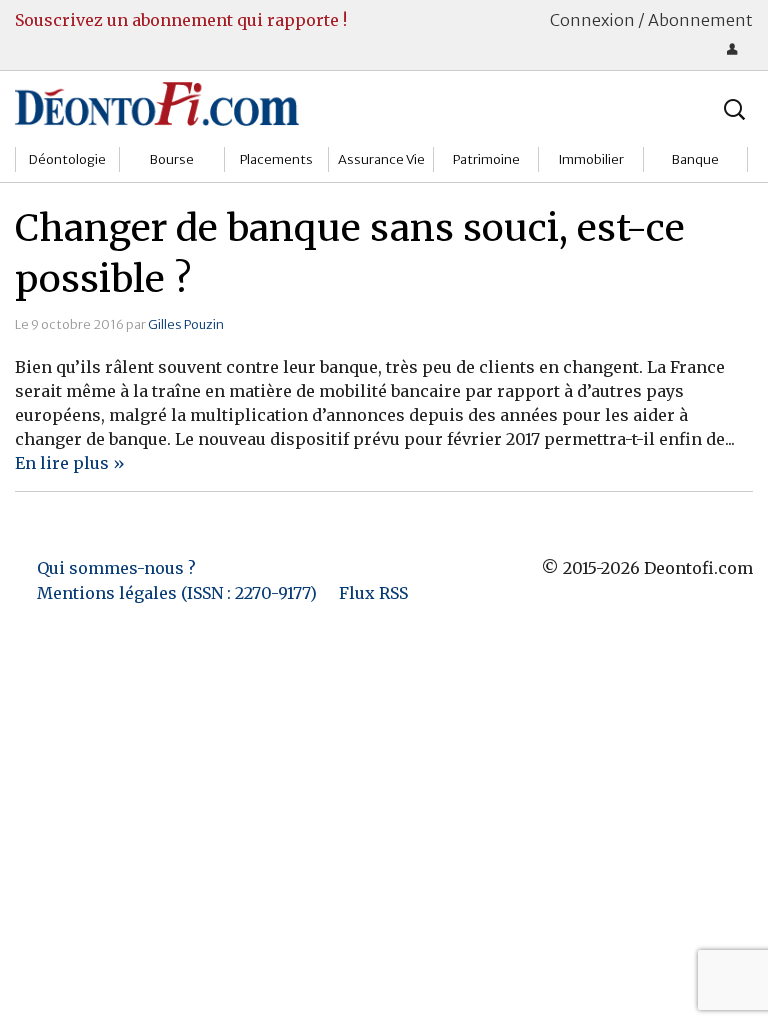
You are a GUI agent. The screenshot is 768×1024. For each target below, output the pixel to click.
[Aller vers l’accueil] (157, 103)
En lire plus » (70, 463)
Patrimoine (486, 159)
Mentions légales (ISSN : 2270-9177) (177, 593)
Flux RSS (373, 593)
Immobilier (591, 159)
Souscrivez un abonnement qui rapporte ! (181, 20)
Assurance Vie (381, 159)
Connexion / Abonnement (651, 20)
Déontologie (67, 159)
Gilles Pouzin (186, 324)
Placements (276, 159)
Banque (695, 159)
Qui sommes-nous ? (116, 568)
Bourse (172, 159)
